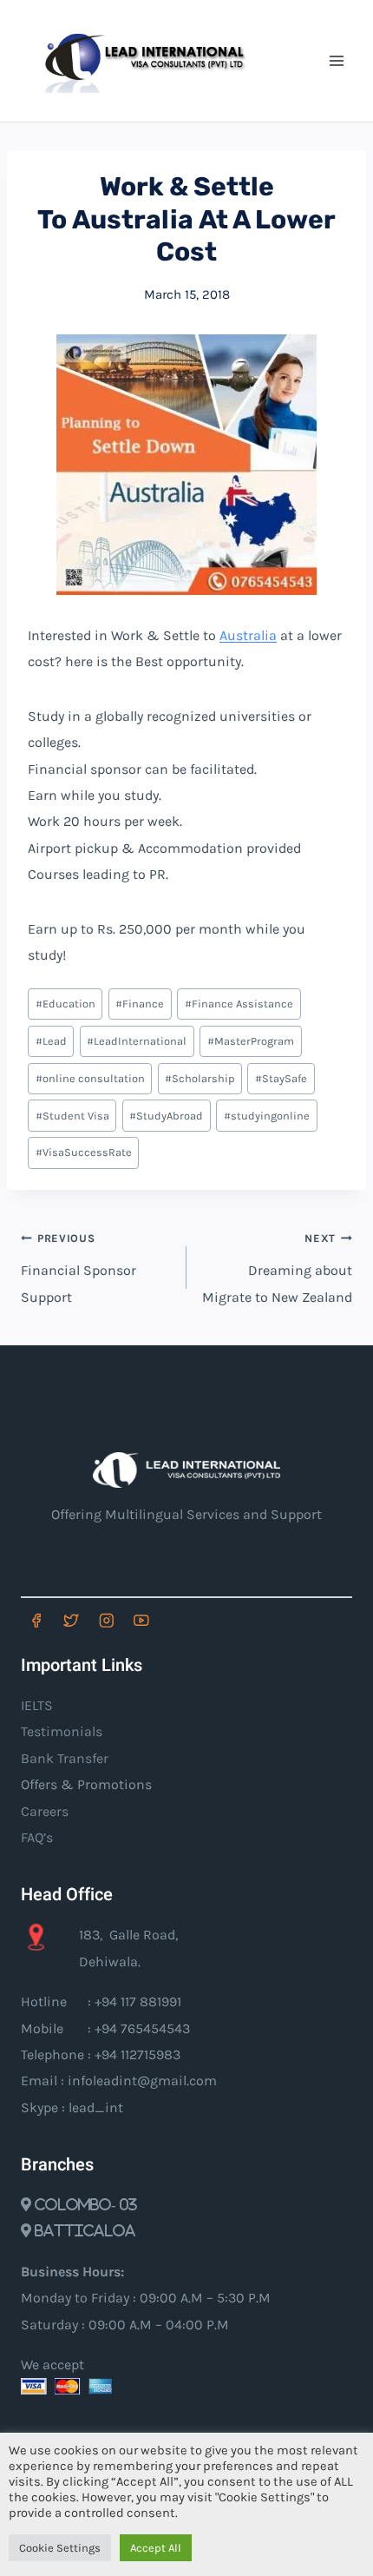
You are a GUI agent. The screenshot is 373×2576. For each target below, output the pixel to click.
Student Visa (72, 1116)
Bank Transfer (65, 1758)
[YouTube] (141, 1620)
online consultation (90, 1078)
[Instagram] (106, 1620)
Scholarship (200, 1078)
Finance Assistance (239, 1004)
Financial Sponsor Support (79, 1268)
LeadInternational (137, 1041)
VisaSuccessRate (84, 1152)
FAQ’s (37, 1837)
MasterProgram (251, 1041)
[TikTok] (177, 1620)
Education (65, 1004)
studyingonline (267, 1116)
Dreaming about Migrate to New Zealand (277, 1268)
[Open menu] (336, 60)
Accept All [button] (156, 2548)
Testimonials (62, 1731)
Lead (51, 1041)
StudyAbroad (166, 1116)
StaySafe (281, 1078)
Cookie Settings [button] (60, 2548)
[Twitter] (71, 1620)
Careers (45, 1811)
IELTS (37, 1705)
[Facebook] (36, 1620)
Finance (140, 1004)
